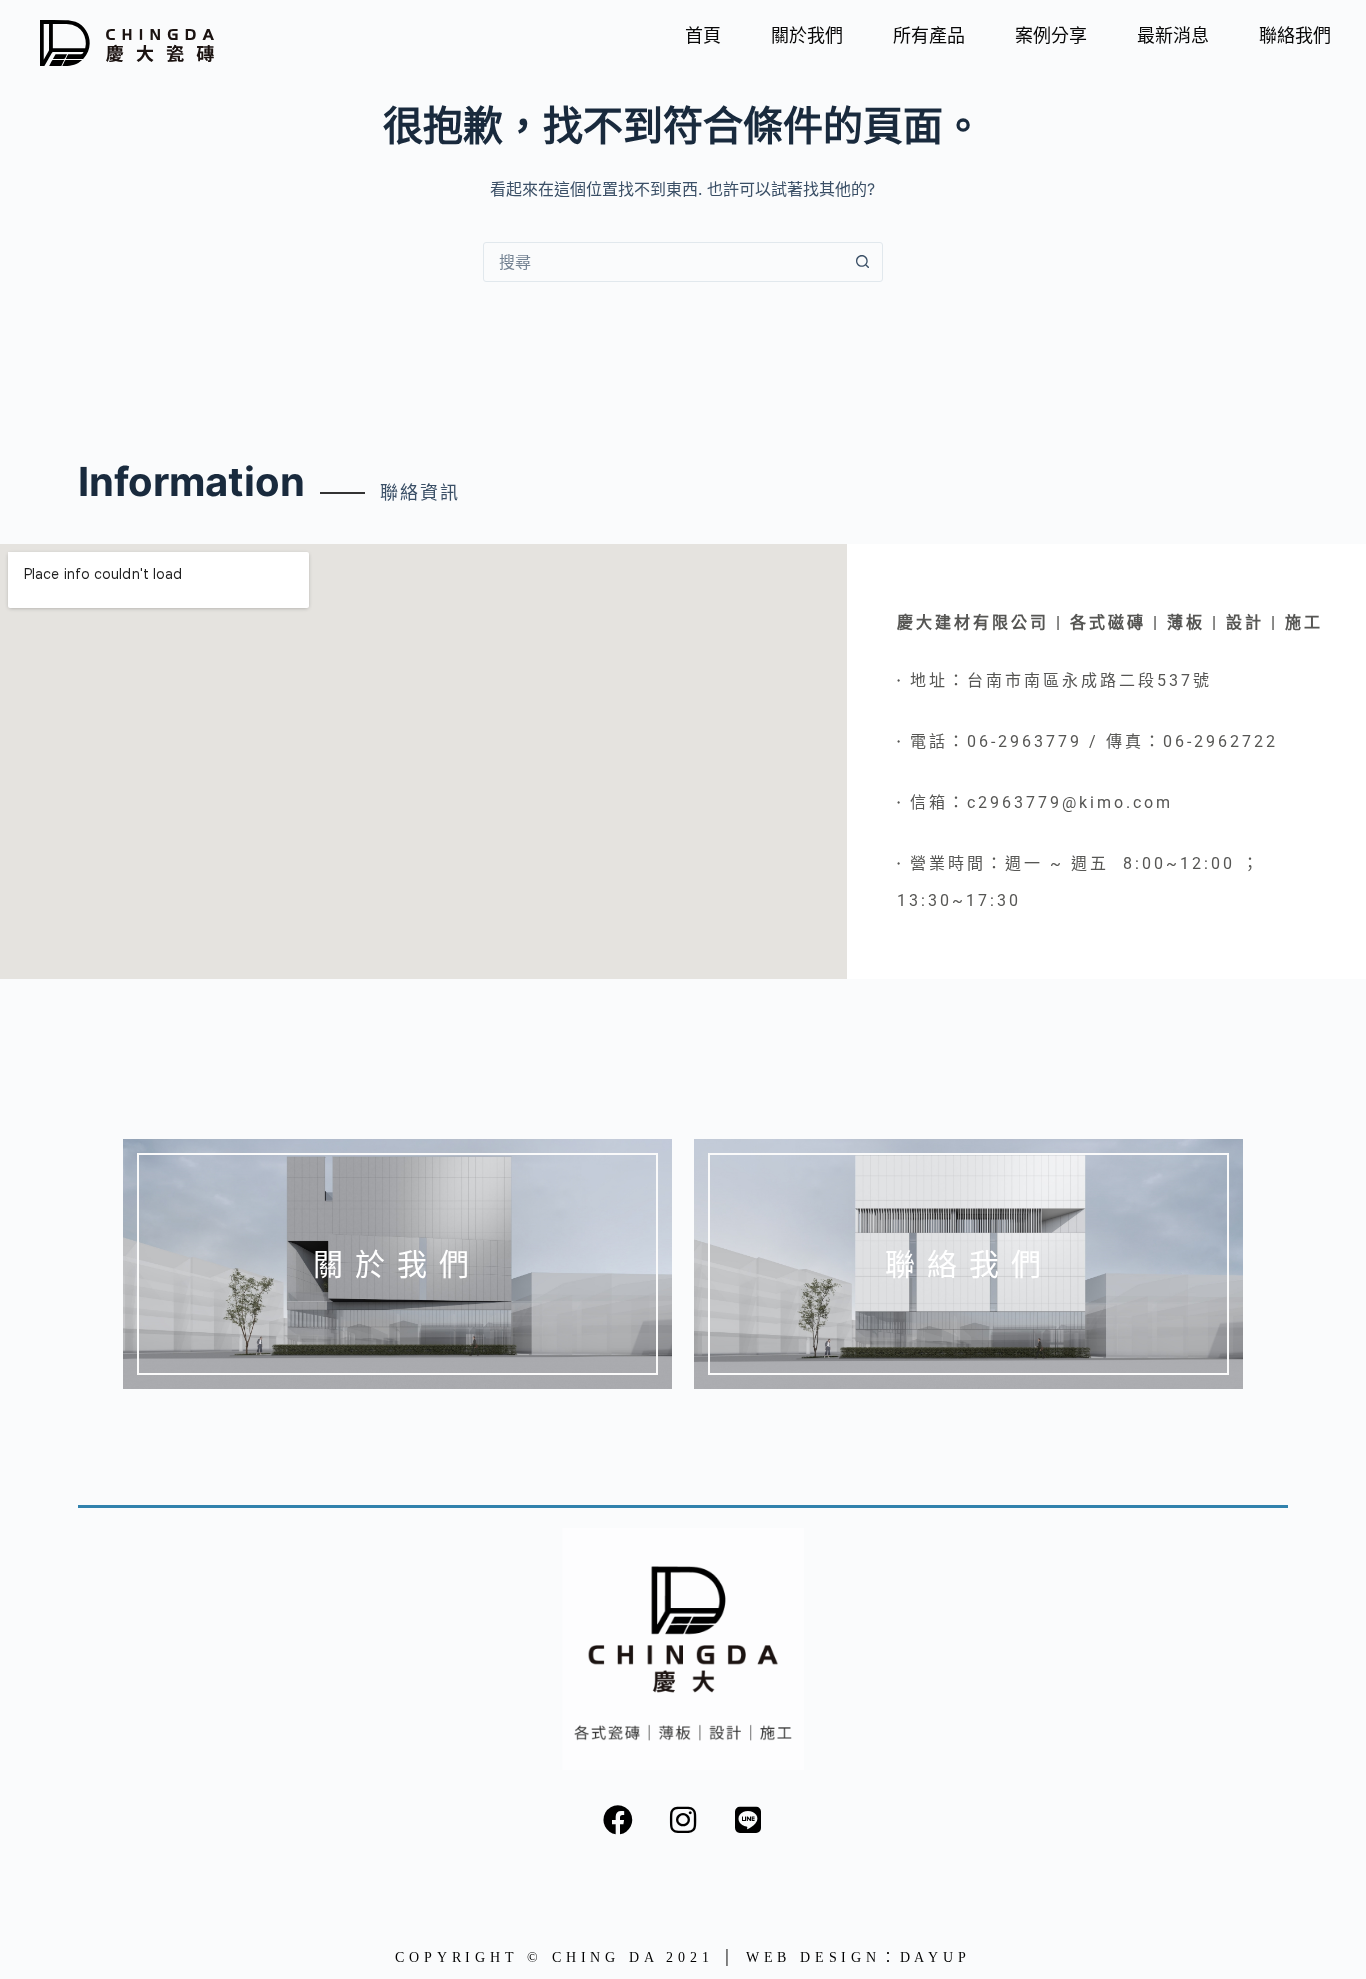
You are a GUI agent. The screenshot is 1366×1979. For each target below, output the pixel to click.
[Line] (748, 1820)
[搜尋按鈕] (863, 262)
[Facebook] (618, 1820)
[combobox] (664, 262)
